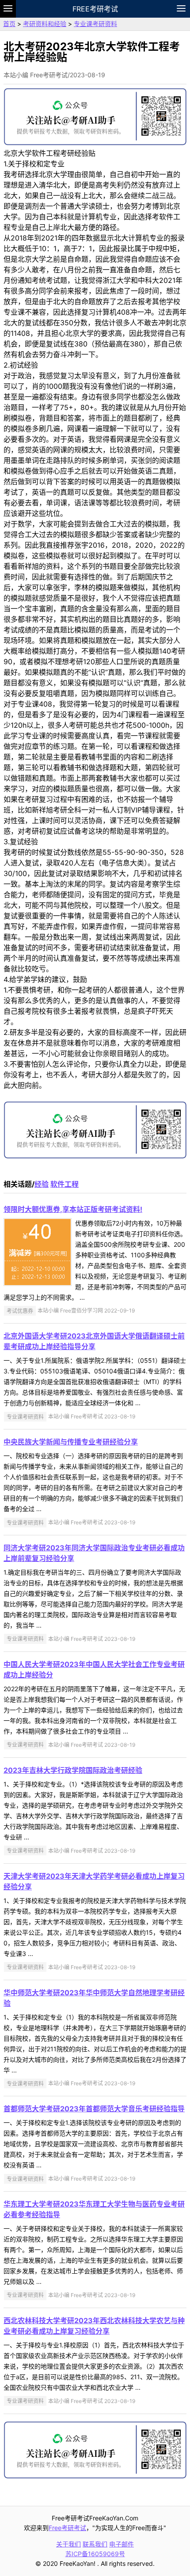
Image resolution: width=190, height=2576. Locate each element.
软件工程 (65, 1184)
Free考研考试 (95, 9)
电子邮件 (122, 2544)
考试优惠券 (20, 1311)
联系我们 (95, 2544)
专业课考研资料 (95, 24)
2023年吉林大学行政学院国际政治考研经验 (73, 1770)
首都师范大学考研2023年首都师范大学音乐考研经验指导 (94, 2109)
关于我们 (68, 2544)
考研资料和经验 (45, 24)
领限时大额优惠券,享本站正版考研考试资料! (73, 1209)
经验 (42, 1184)
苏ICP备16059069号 (95, 2554)
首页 (9, 24)
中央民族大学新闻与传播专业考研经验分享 (71, 1442)
